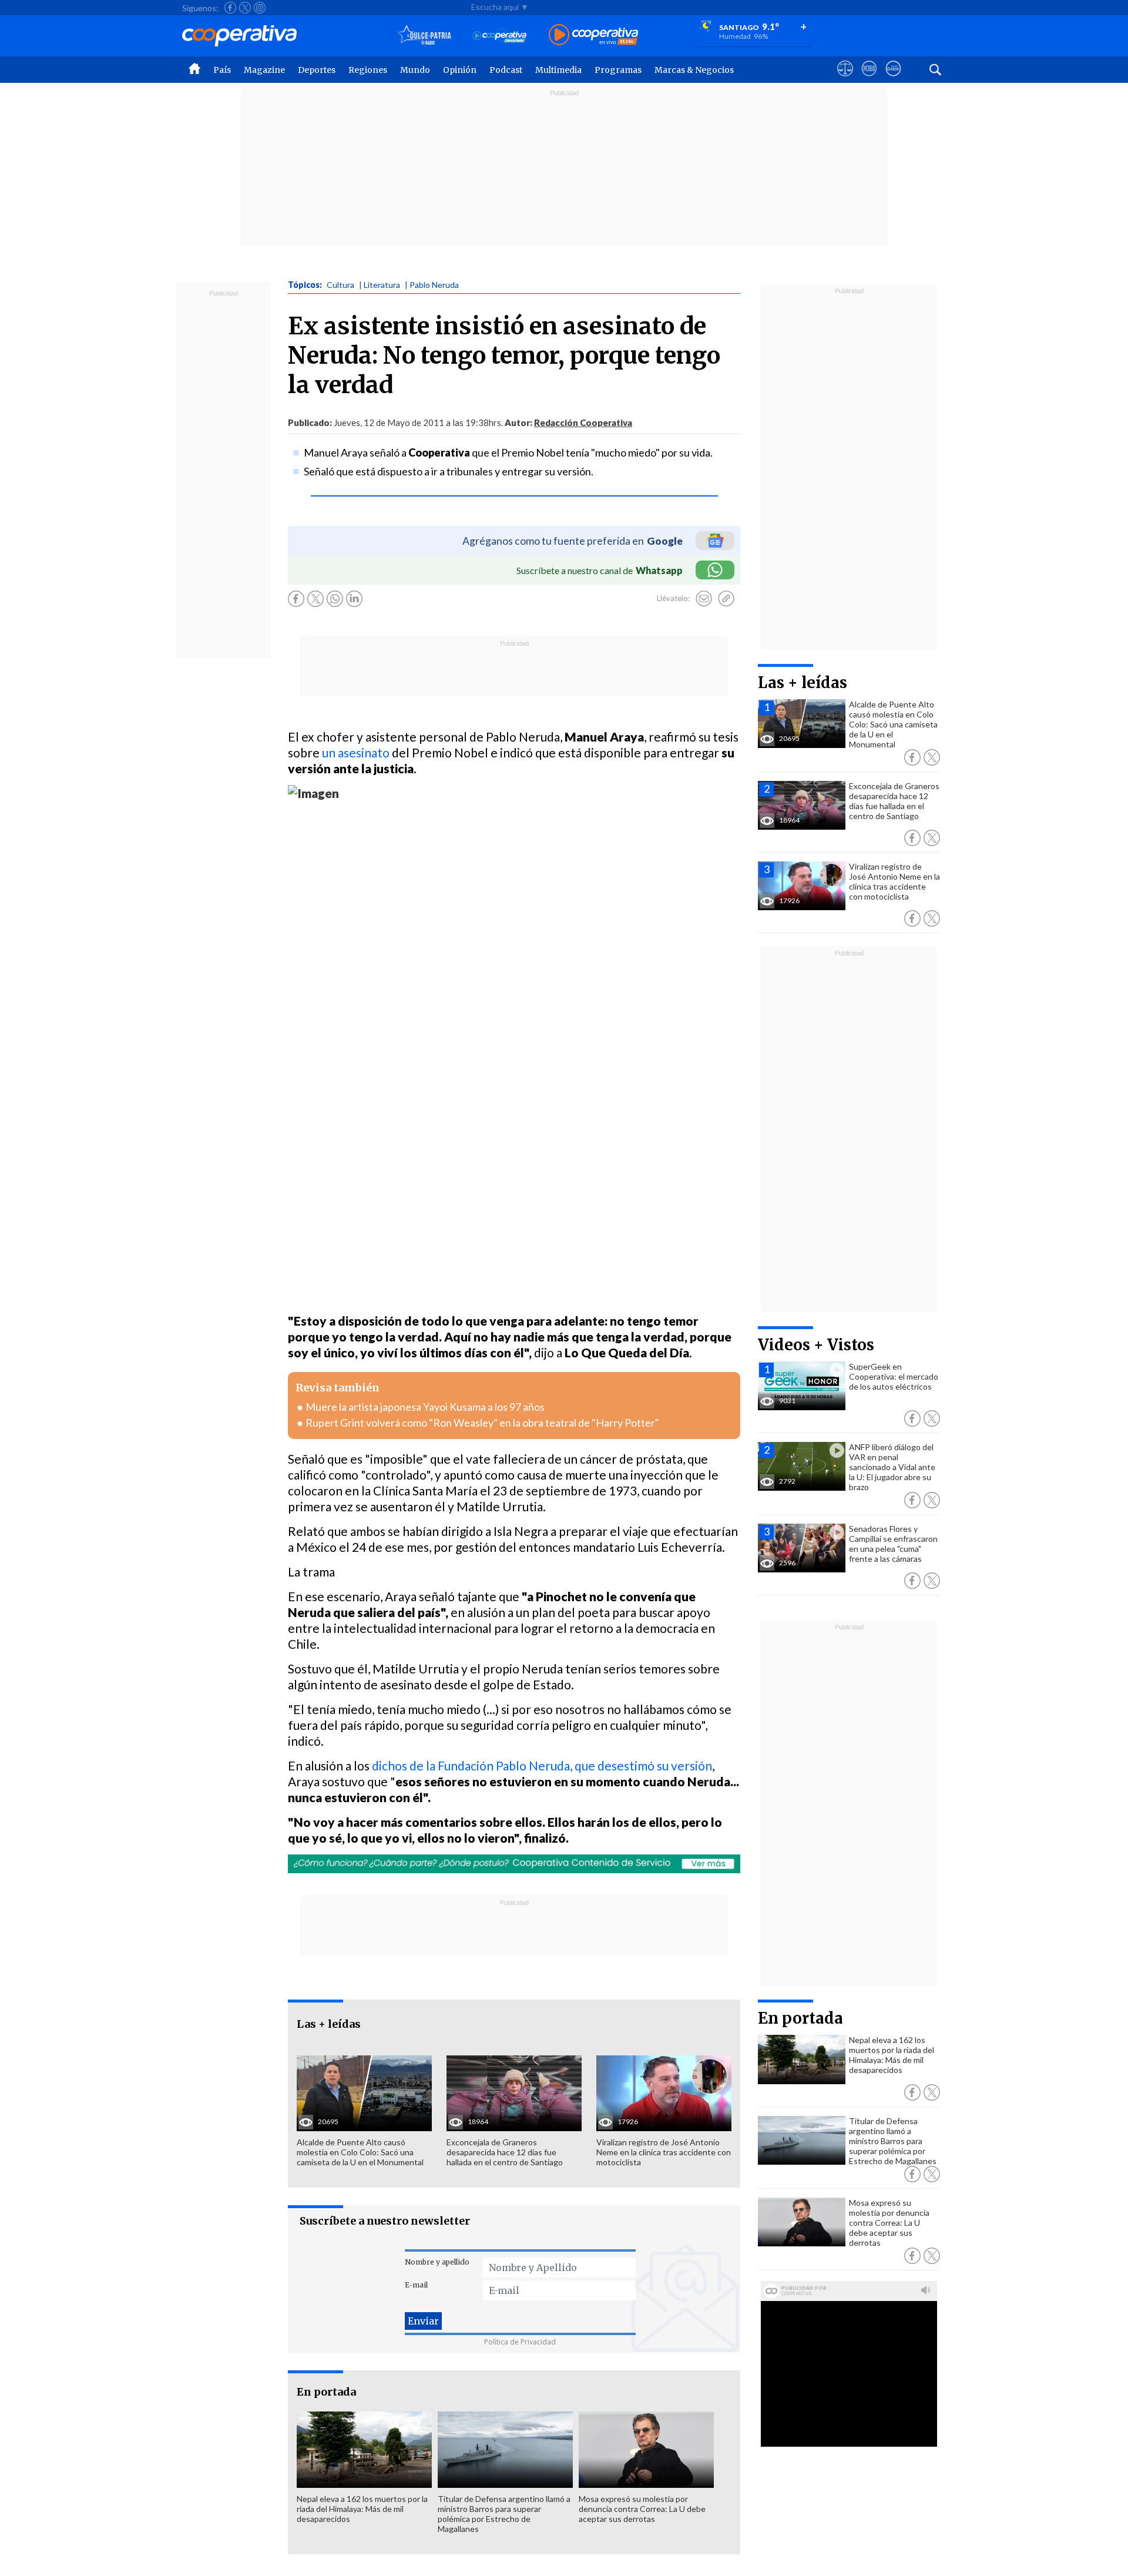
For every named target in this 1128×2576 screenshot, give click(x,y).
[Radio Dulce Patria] (424, 36)
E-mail (416, 2285)
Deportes (317, 70)
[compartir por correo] (704, 599)
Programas (618, 70)
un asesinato (356, 752)
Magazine (264, 70)
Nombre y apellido (437, 2262)
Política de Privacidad (520, 2342)
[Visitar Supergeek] (893, 79)
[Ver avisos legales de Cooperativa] (845, 79)
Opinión (460, 70)
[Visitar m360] (869, 79)
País (222, 70)
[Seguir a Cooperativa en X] (245, 8)
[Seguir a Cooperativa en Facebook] (230, 8)
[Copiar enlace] (726, 599)
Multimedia (558, 70)
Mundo (415, 70)
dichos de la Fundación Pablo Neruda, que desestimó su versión (542, 1765)
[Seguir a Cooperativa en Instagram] (260, 8)
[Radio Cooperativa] (593, 36)
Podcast (506, 70)
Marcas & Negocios (694, 70)
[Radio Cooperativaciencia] (500, 36)
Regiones (368, 70)
